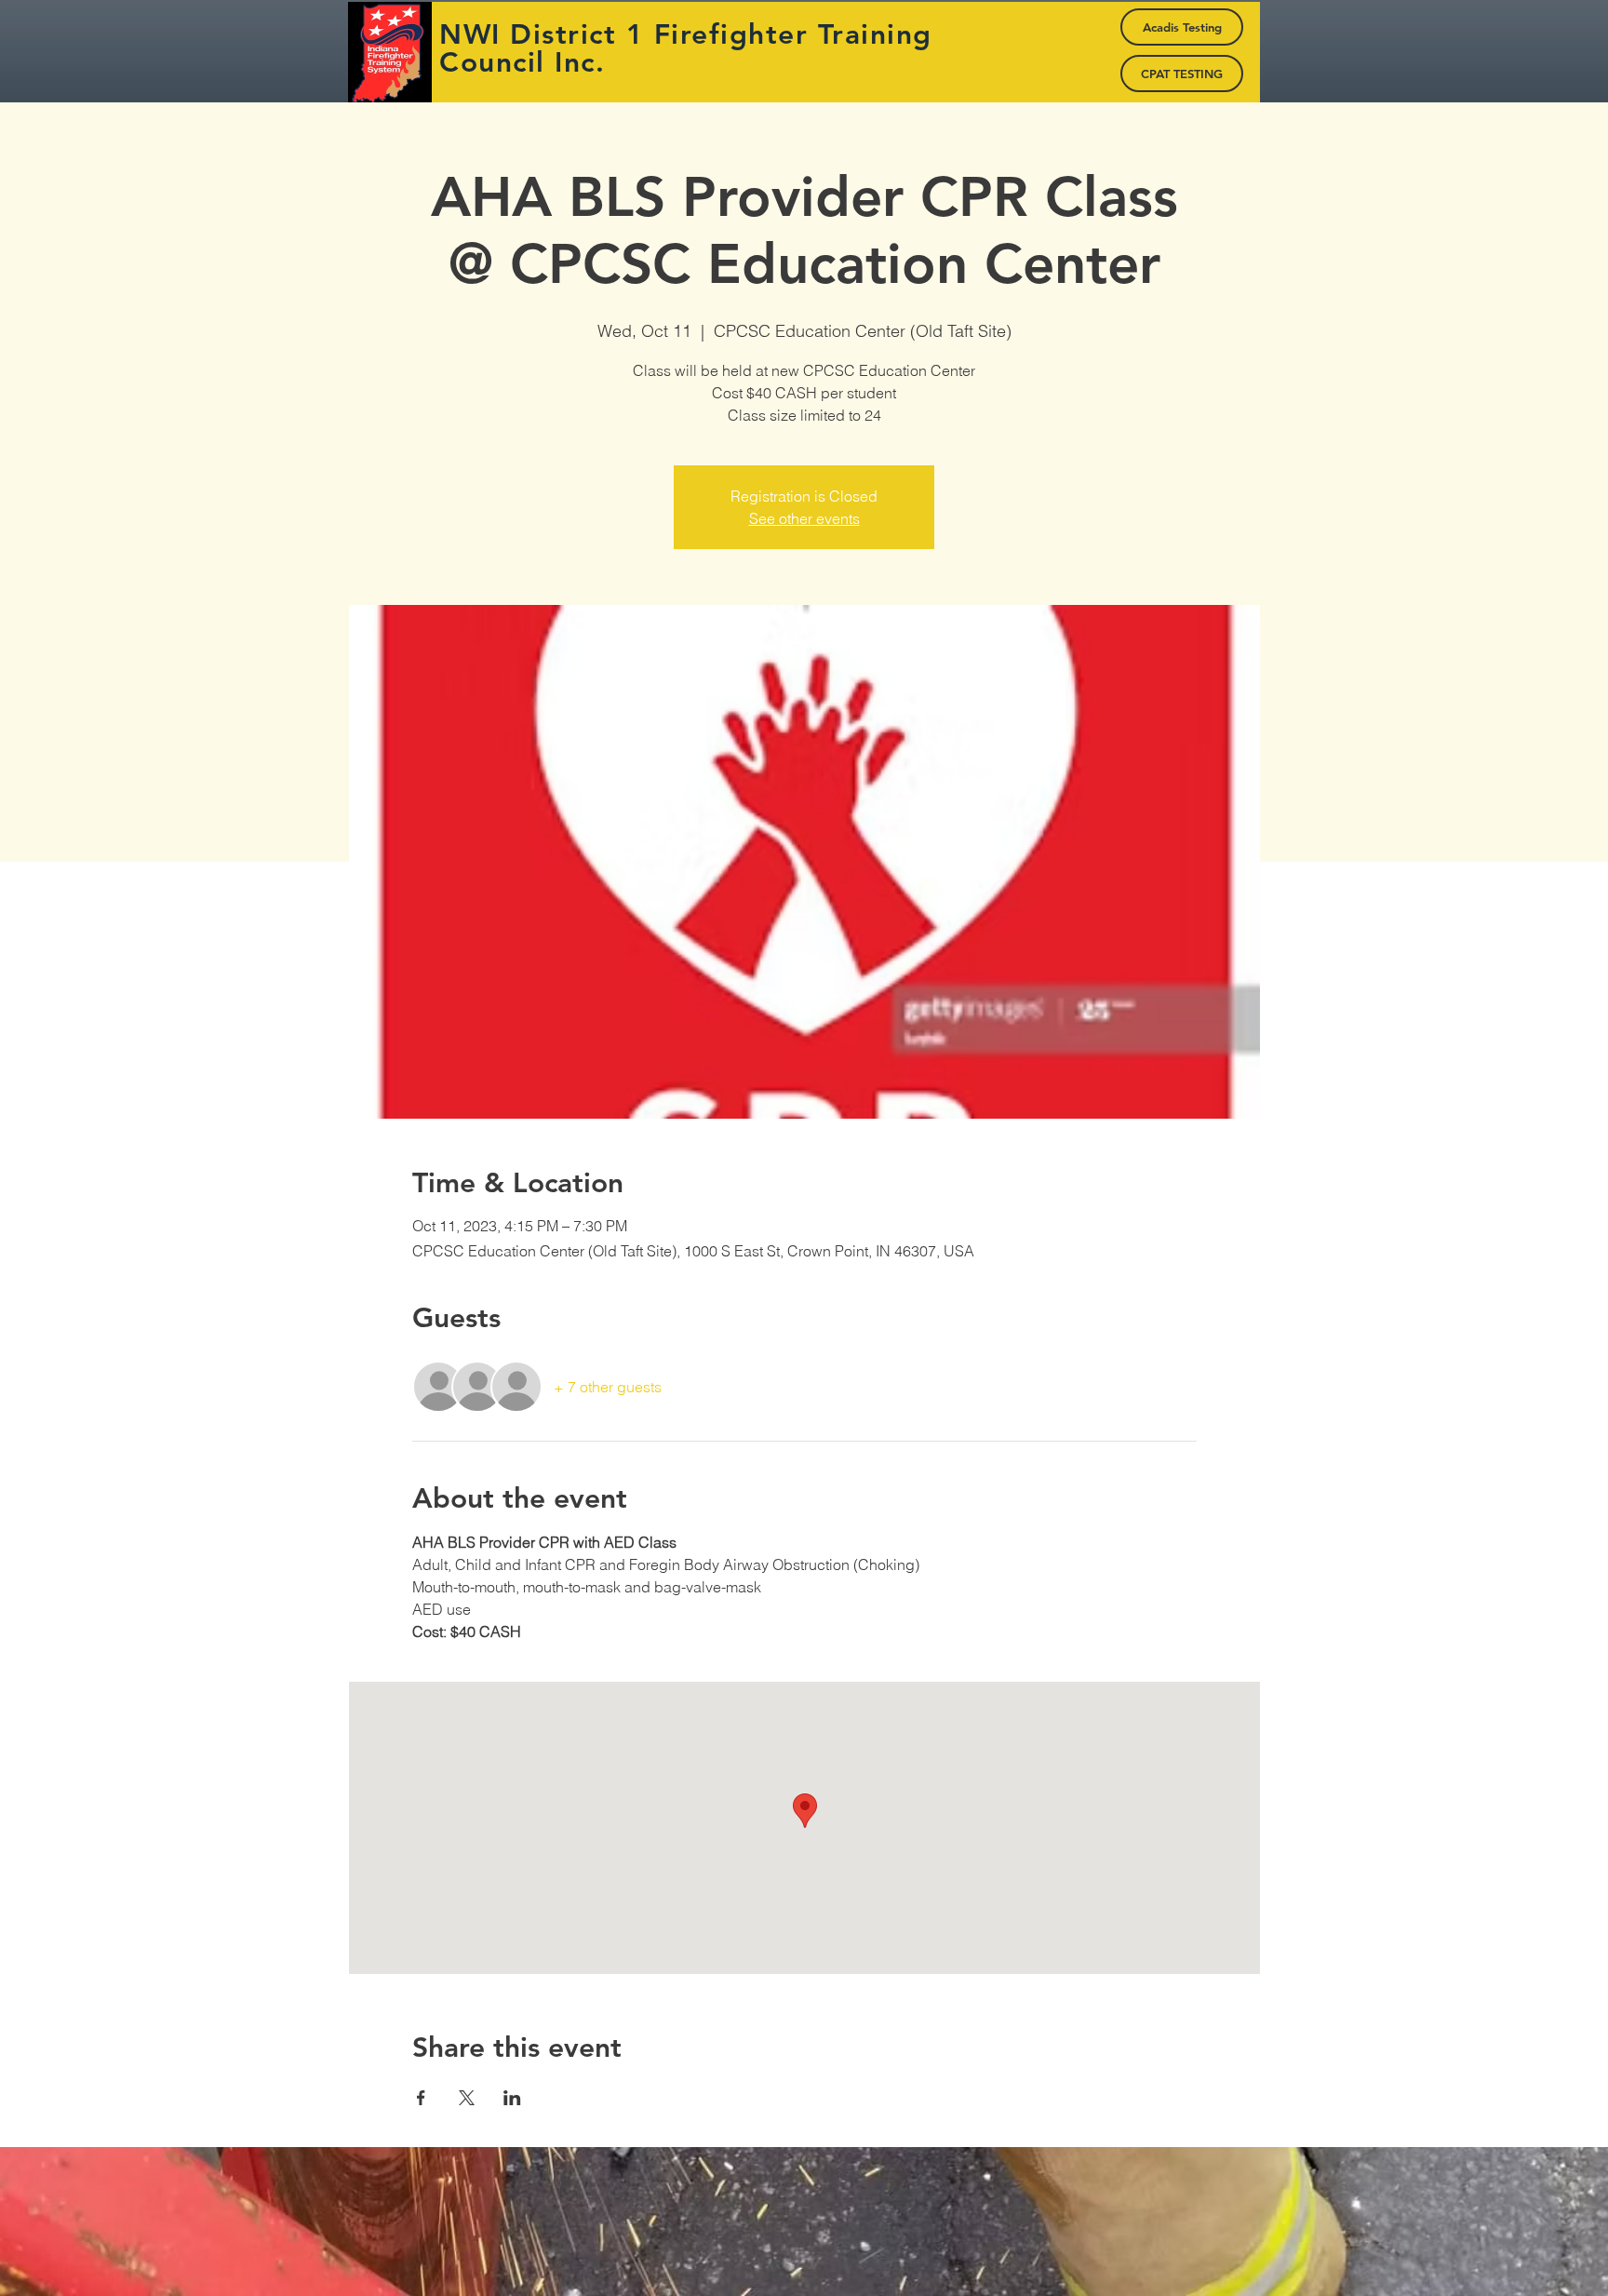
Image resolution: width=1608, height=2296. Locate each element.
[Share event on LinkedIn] (512, 2098)
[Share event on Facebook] (421, 2098)
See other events (804, 518)
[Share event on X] (467, 2098)
